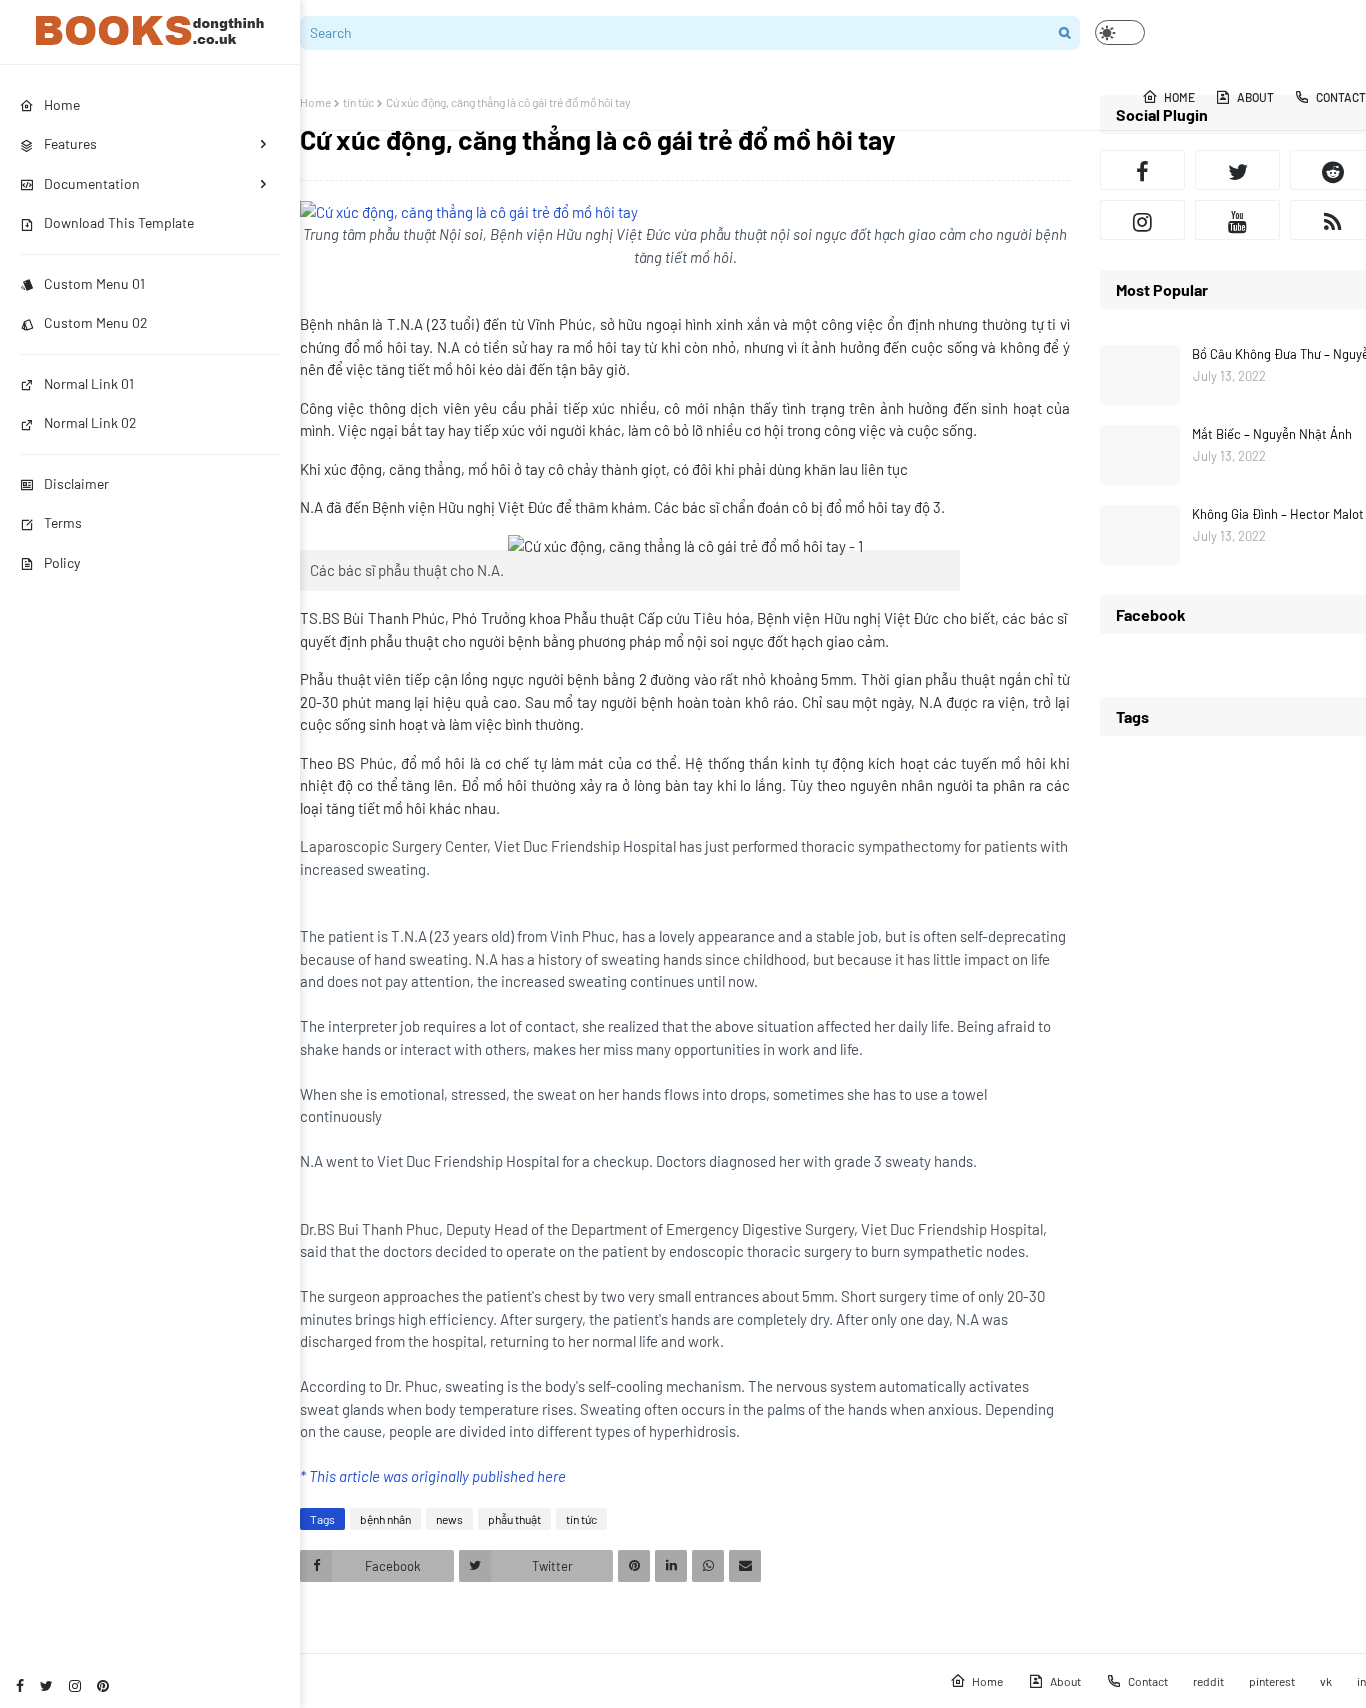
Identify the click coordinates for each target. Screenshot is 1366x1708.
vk (1326, 1681)
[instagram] (75, 1685)
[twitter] (46, 1685)
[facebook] (20, 1685)
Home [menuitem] (62, 104)
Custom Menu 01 (94, 283)
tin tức (358, 102)
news (449, 1519)
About (1065, 1681)
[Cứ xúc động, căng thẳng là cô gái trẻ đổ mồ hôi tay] (469, 212)
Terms (63, 522)
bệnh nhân (385, 1519)
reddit (1208, 1681)
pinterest (1272, 1681)
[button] (1120, 32)
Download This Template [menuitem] (119, 222)
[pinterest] (103, 1685)
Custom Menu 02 (96, 322)
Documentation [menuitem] (92, 183)
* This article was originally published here (433, 1476)
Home (315, 102)
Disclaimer (76, 483)
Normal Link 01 (89, 383)
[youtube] (1237, 220)
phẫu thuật (514, 1519)
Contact (1148, 1681)
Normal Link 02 (90, 422)
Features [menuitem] (70, 143)
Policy (62, 562)
